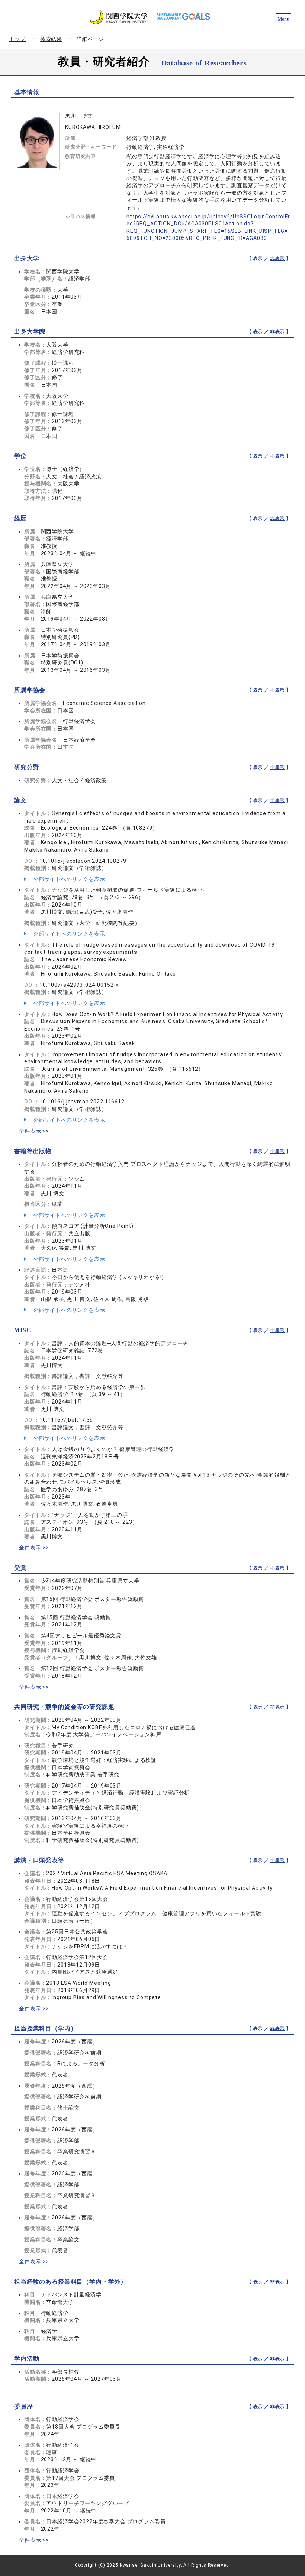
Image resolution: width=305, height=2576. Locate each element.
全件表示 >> (34, 1131)
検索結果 (51, 39)
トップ (18, 39)
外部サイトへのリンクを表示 (69, 879)
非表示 (278, 258)
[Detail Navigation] (283, 15)
